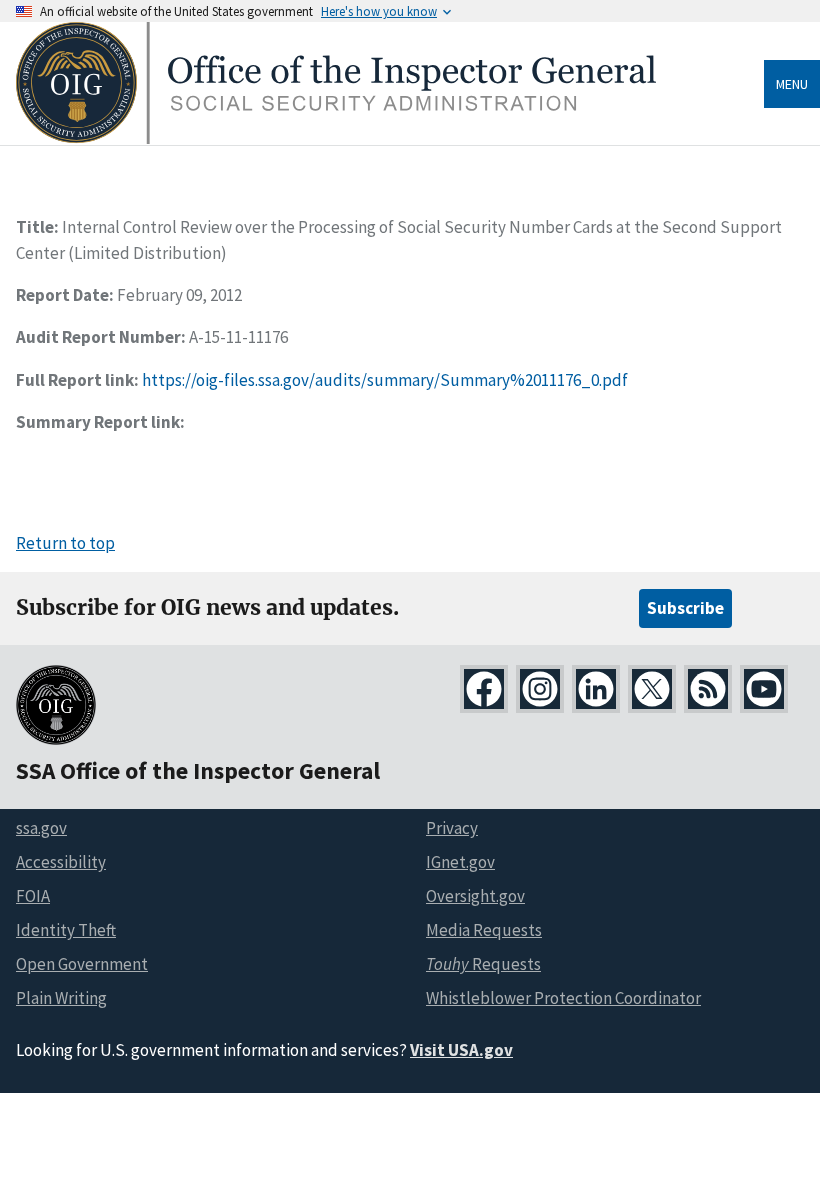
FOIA (33, 896)
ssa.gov (41, 828)
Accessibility (61, 862)
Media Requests (484, 930)
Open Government (82, 964)
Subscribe (685, 608)
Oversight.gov (475, 896)
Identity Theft (66, 930)
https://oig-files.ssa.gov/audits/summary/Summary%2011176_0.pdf (385, 380)
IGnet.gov (460, 862)
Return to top (65, 543)
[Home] (336, 138)
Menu (792, 84)
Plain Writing (61, 998)
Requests (483, 964)
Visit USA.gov (461, 1050)
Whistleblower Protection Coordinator (563, 998)
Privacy (452, 828)
